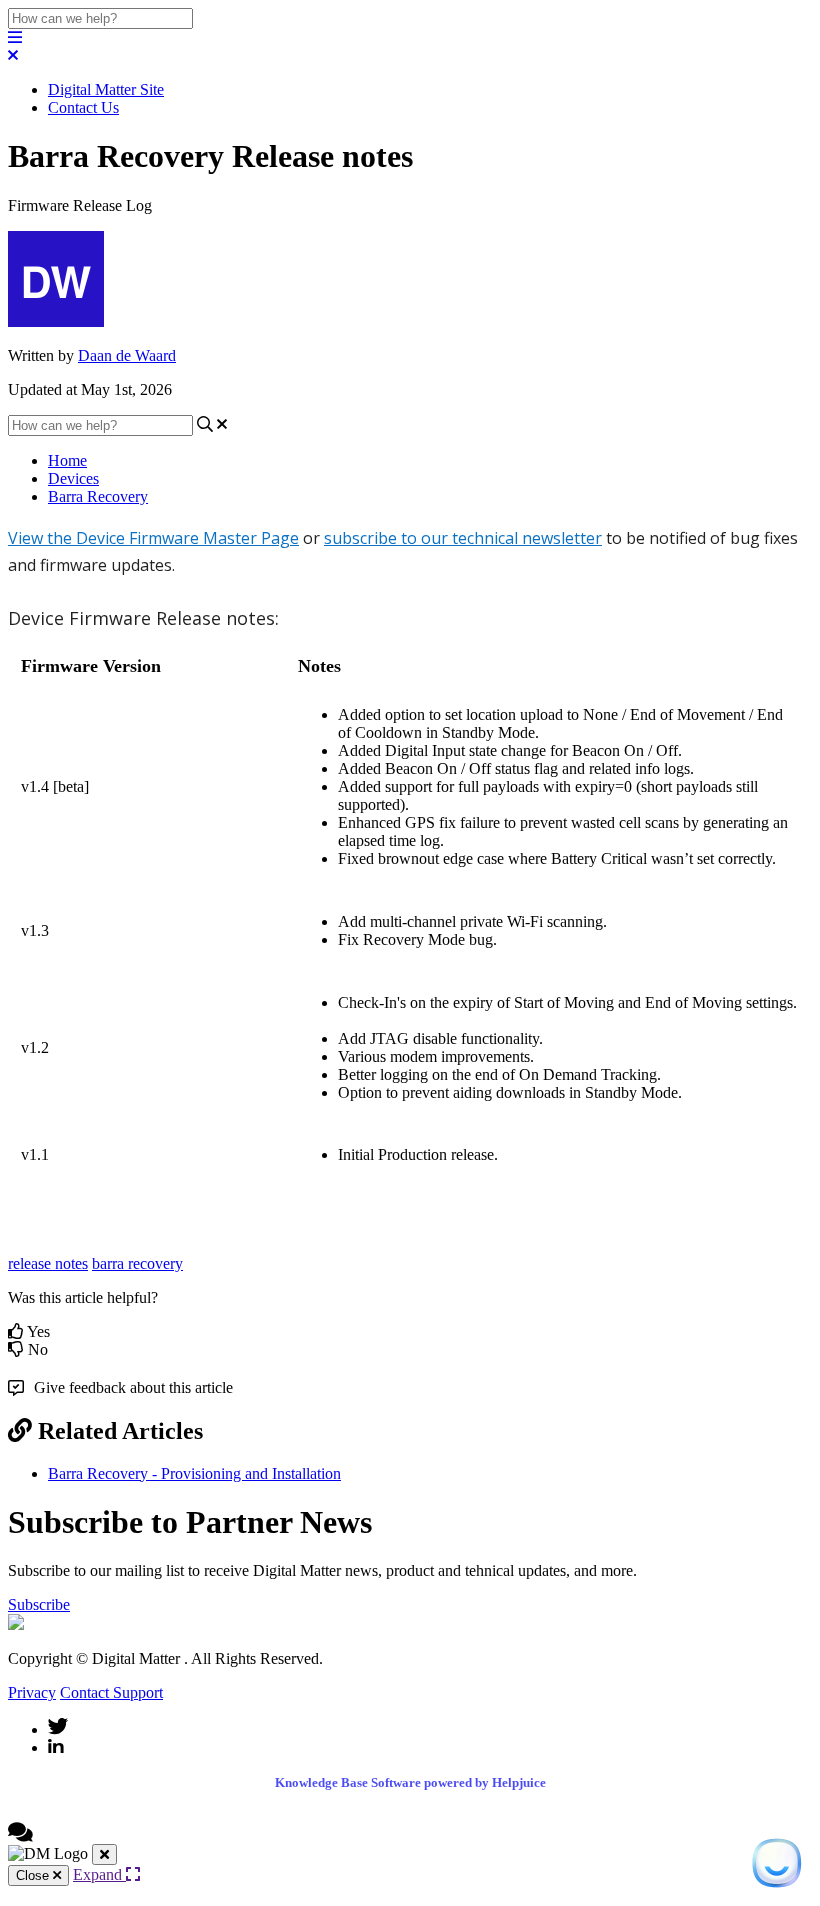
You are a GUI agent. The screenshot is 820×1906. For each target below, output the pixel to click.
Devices (73, 478)
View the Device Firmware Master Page (153, 538)
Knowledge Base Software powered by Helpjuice (410, 1782)
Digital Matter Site (106, 89)
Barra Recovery (98, 496)
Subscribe (39, 1604)
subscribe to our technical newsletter (463, 538)
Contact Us (83, 107)
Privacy (32, 1692)
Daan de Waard (127, 355)
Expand (99, 1874)
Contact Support (111, 1692)
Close (34, 1875)
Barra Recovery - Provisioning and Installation (194, 1473)
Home (67, 460)
